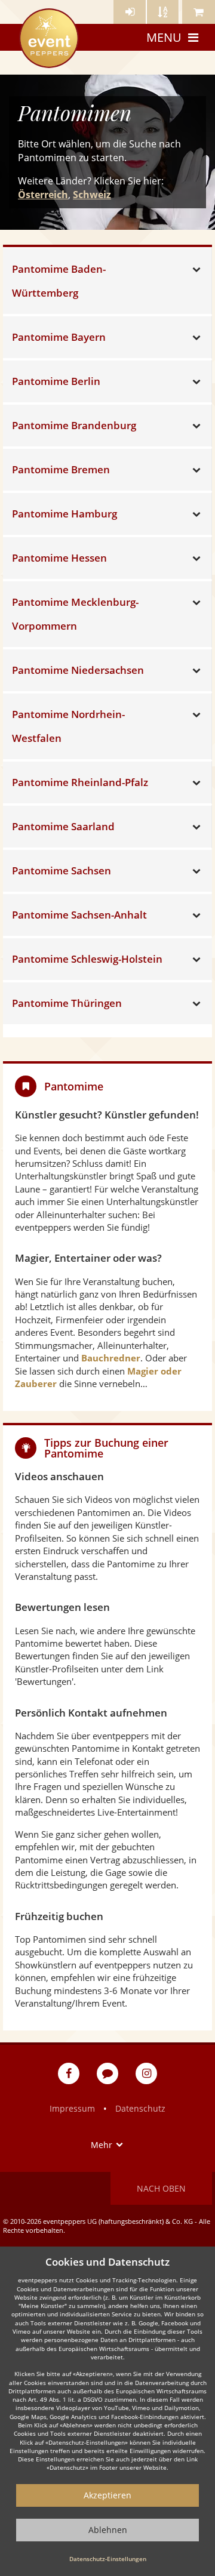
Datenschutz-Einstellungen (108, 2559)
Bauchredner (111, 1358)
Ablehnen (108, 2530)
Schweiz (92, 195)
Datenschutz (140, 2108)
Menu (164, 37)
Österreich (43, 195)
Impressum (72, 2108)
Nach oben (161, 2188)
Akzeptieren (107, 2495)
